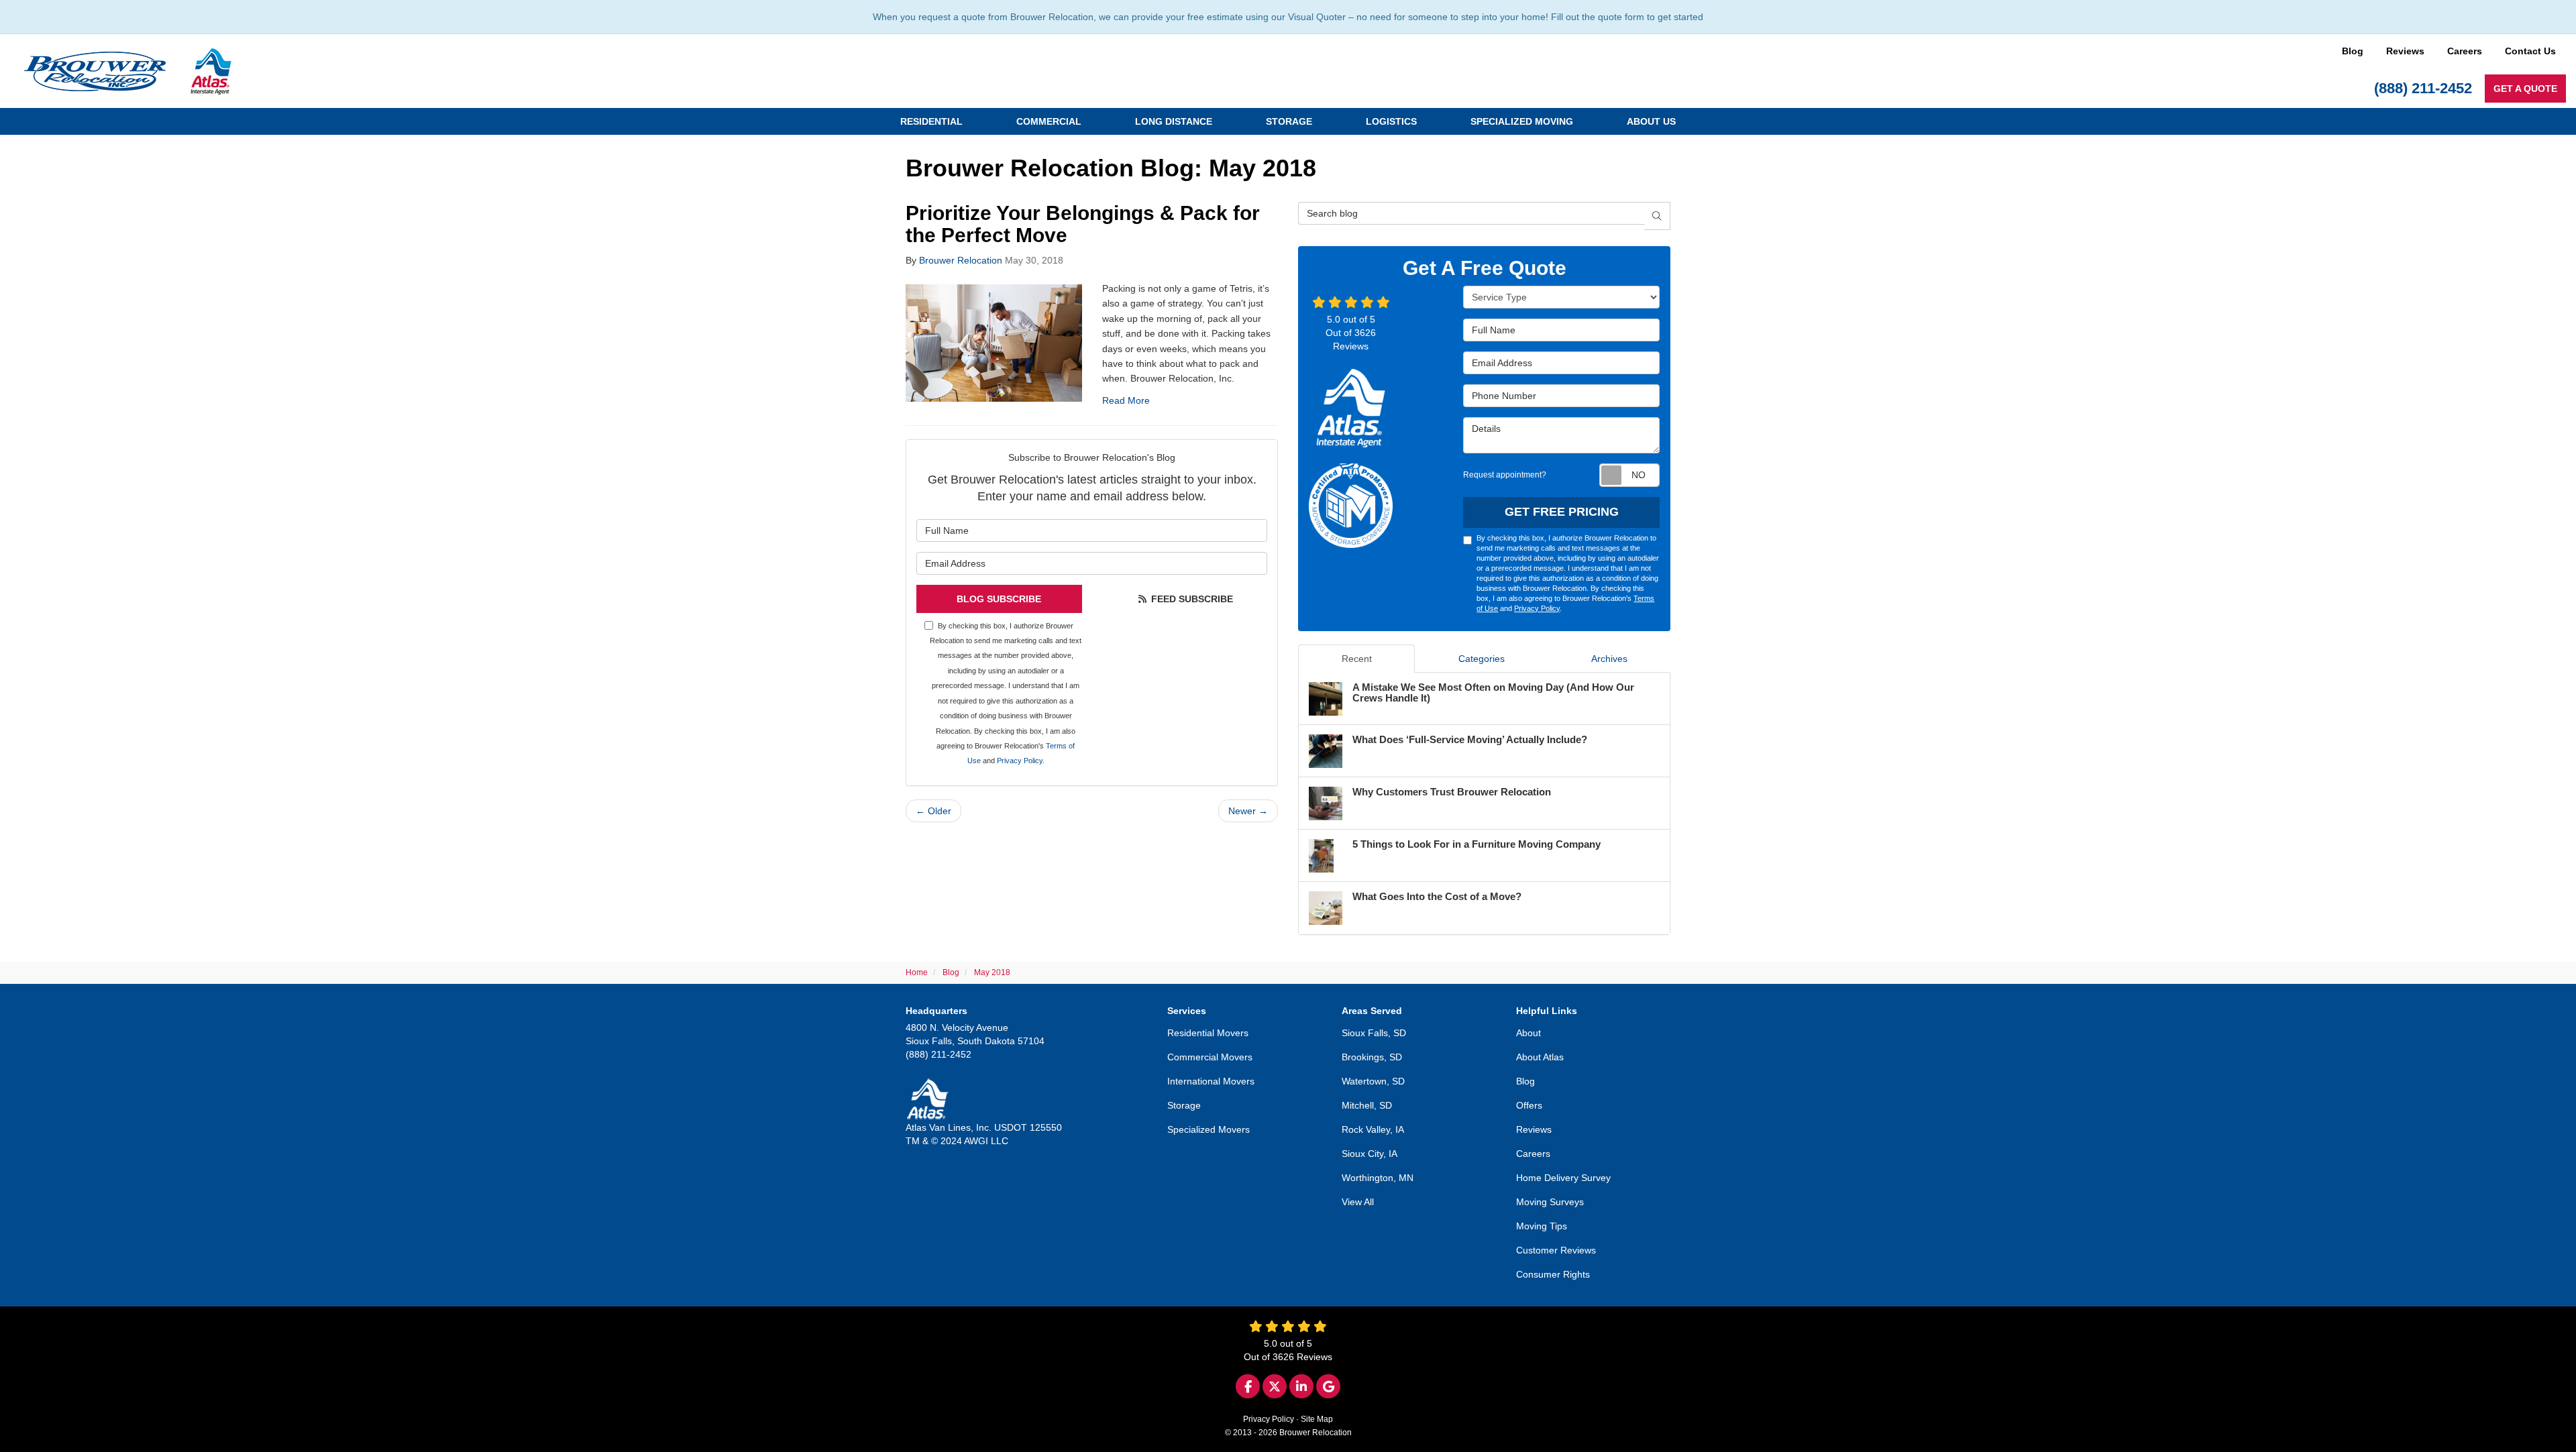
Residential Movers (1208, 1033)
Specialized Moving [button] (1522, 121)
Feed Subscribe (1191, 599)
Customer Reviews (1556, 1250)
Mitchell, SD (1367, 1105)
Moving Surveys (1550, 1202)
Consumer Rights (1553, 1274)
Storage (1184, 1105)
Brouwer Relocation (961, 260)
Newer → (1248, 811)
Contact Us (2530, 51)
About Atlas (1540, 1057)
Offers (1529, 1105)
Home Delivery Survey (1563, 1178)
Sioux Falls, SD (1374, 1033)
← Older (933, 811)
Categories (1482, 659)
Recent (1357, 659)
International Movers (1211, 1081)
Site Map (1317, 1419)
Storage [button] (1289, 121)
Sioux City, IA (1370, 1154)
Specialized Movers (1209, 1129)
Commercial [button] (1049, 121)
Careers (2465, 51)
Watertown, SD (1373, 1081)
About (1528, 1033)
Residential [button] (931, 121)
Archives (1609, 659)
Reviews (2405, 51)
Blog (2353, 51)
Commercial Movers (1210, 1057)
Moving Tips (1542, 1226)
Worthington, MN (1378, 1178)
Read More (1126, 400)
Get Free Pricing (1562, 512)
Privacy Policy (1020, 761)
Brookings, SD (1372, 1057)
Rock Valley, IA (1373, 1129)
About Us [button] (1651, 121)
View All (1358, 1202)
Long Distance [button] (1174, 121)
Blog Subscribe (999, 599)
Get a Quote (2525, 89)
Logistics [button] (1391, 121)
